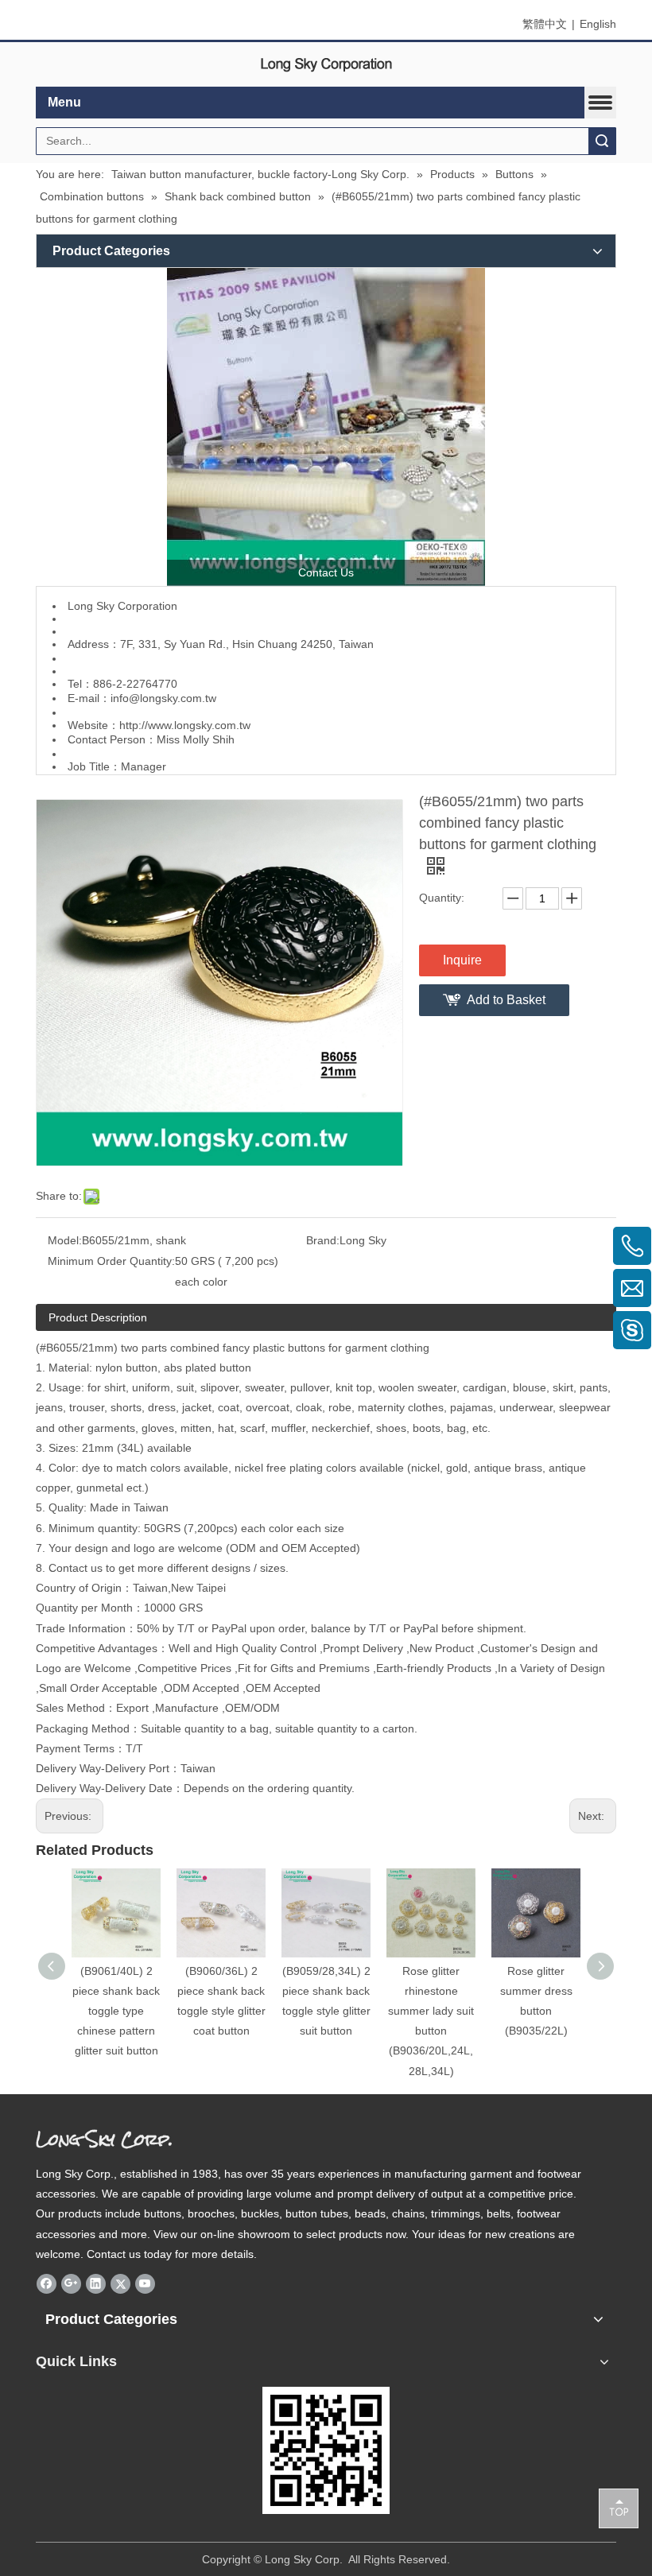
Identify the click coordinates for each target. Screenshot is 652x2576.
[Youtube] (145, 2283)
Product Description (98, 1317)
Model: (65, 1240)
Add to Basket (506, 1000)
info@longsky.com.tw (163, 698)
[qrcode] (326, 2450)
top (619, 2508)
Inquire (462, 960)
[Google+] (71, 2283)
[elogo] (326, 65)
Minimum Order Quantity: (111, 1261)
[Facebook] (47, 2283)
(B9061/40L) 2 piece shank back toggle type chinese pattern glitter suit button (116, 2011)
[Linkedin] (96, 2283)
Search (602, 141)
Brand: (323, 1240)
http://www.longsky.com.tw (185, 725)
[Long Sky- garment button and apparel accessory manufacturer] (326, 427)
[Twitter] (120, 2283)
